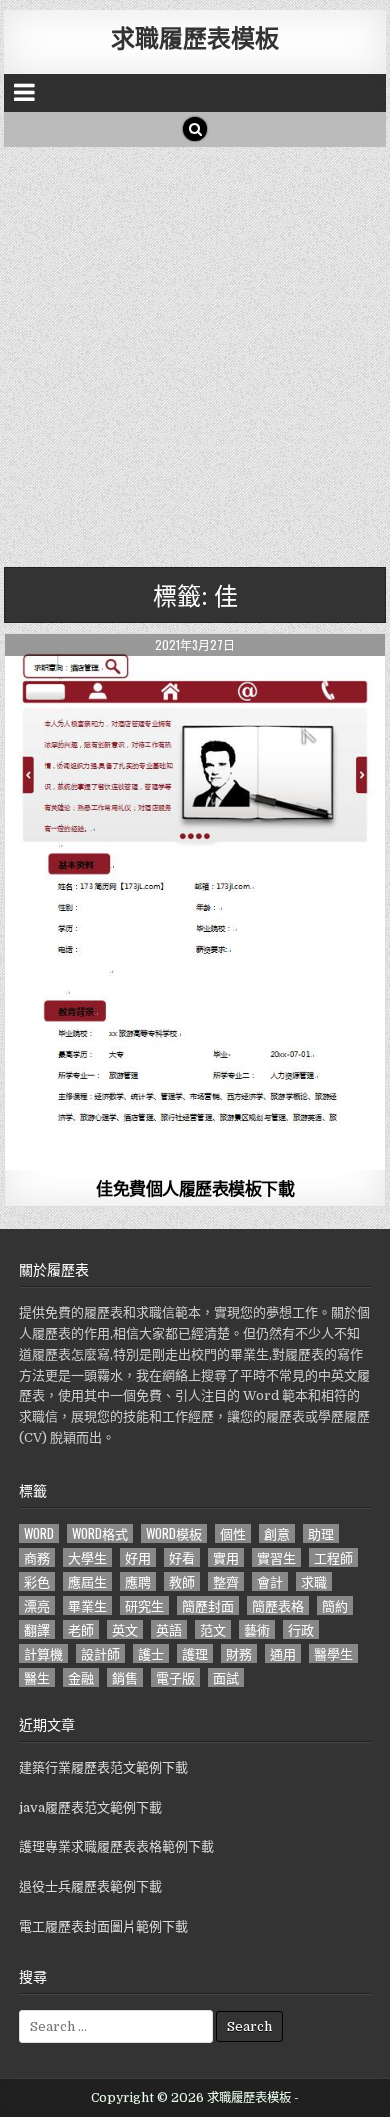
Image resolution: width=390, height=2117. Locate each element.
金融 (81, 1677)
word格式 (100, 1533)
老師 (81, 1629)
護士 (151, 1653)
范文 (213, 1629)
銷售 (125, 1677)
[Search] (195, 129)
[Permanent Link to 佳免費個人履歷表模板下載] (195, 902)
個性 (233, 1533)
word (39, 1533)
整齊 (226, 1581)
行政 (301, 1629)
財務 (239, 1653)
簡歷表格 (278, 1605)
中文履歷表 (195, 682)
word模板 (174, 1533)
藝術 (257, 1629)
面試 (226, 1677)
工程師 (333, 1557)
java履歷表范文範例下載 (90, 1807)
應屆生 (87, 1581)
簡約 (335, 1605)
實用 (226, 1557)
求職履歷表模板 (195, 37)
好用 (138, 1557)
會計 (270, 1581)
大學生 (87, 1557)
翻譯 (37, 1629)
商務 (37, 1557)
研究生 (144, 1605)
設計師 (100, 1653)
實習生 (276, 1557)
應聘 (138, 1581)
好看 (182, 1557)
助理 (321, 1533)
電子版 (175, 1677)
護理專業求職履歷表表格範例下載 (116, 1846)
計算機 (43, 1653)
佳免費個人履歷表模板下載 (195, 1188)
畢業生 (87, 1605)
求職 (314, 1581)
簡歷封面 (208, 1605)
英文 (125, 1629)
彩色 (37, 1581)
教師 (182, 1581)
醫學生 (333, 1653)
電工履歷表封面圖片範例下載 (103, 1926)
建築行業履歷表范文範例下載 (103, 1767)
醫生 (37, 1677)
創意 (277, 1533)
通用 (283, 1653)
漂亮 (37, 1605)
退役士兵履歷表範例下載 (90, 1886)
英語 (169, 1629)
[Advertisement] (195, 352)
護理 (195, 1653)
